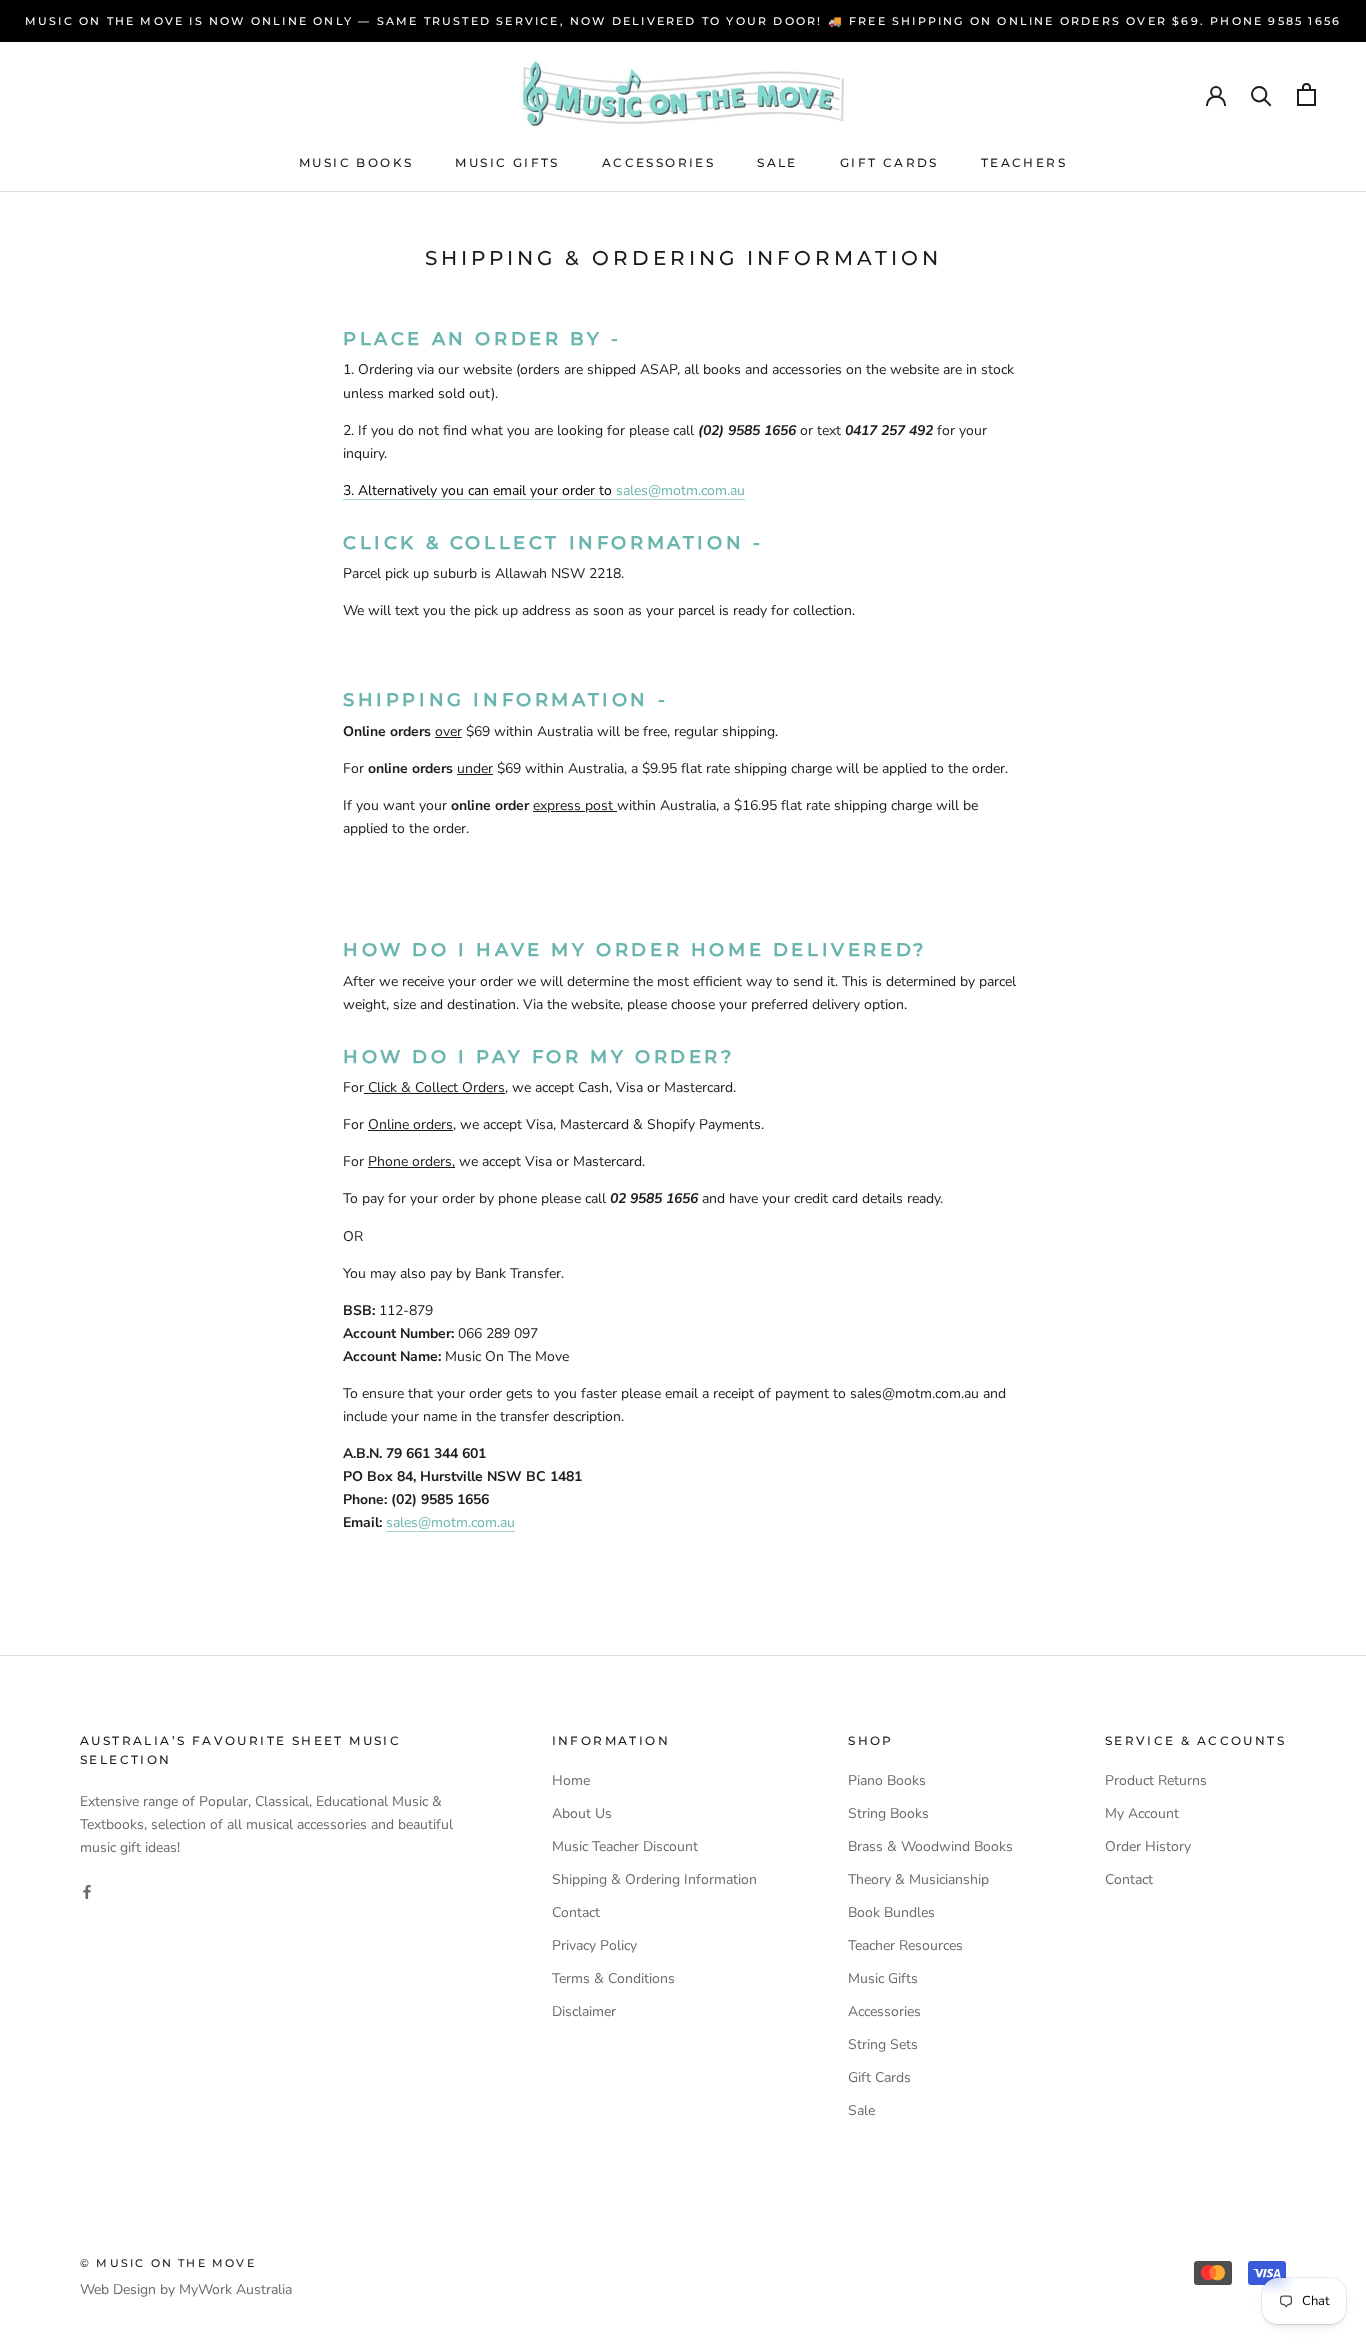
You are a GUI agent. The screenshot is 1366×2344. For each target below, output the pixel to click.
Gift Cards (889, 162)
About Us (582, 1813)
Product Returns (1156, 1780)
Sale (777, 162)
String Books (888, 1813)
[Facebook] (87, 1890)
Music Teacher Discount (625, 1846)
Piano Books (887, 1780)
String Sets (883, 2044)
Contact (576, 1912)
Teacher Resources (905, 1945)
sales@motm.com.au (680, 490)
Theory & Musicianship (918, 1879)
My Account (1142, 1813)
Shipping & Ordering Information (654, 1879)
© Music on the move (168, 2263)
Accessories (658, 162)
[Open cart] (1306, 94)
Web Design (118, 2289)
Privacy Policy (594, 1945)
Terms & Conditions (613, 1978)
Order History (1148, 1846)
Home (571, 1780)
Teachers (1024, 162)
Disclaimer (584, 2011)
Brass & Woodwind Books (930, 1846)
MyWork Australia (235, 2289)
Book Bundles (891, 1912)
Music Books (356, 162)
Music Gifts (507, 162)
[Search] (1261, 94)
